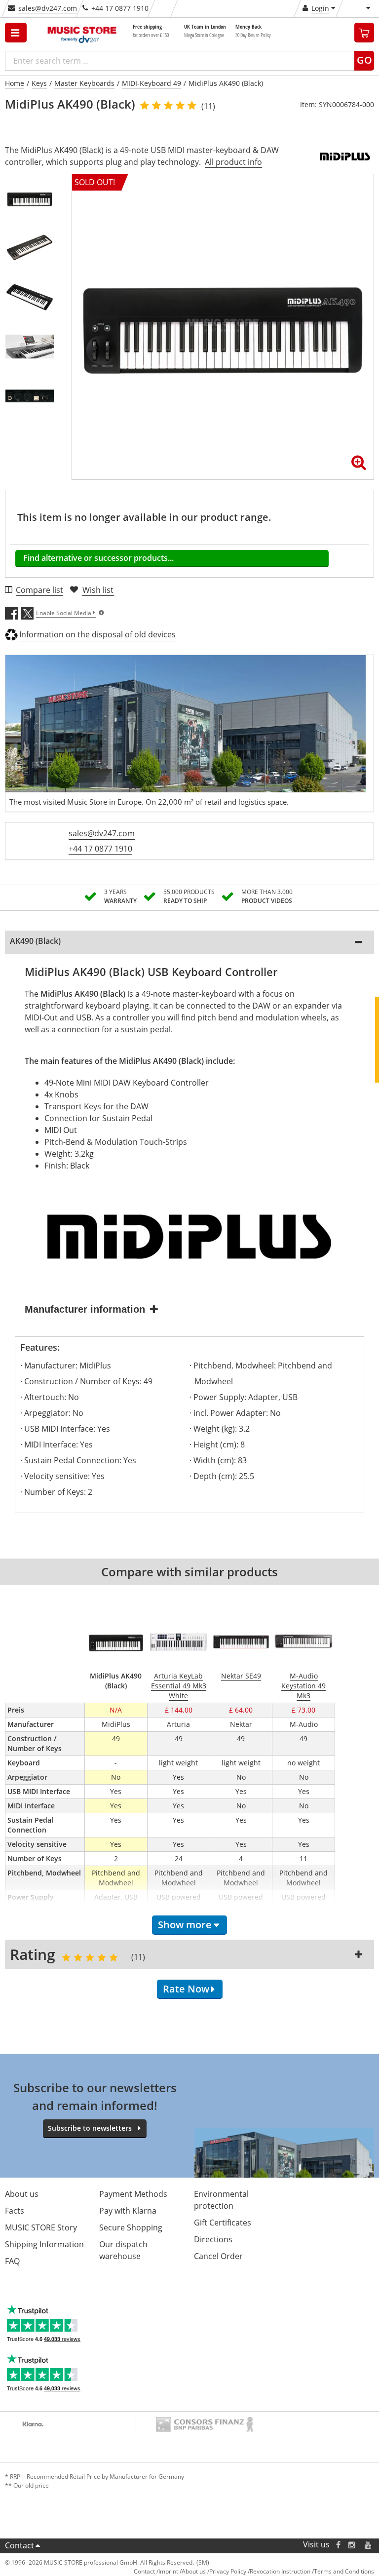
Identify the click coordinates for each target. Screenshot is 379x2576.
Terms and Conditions (344, 2571)
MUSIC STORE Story (41, 2227)
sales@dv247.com (48, 8)
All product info (233, 162)
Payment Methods (133, 2194)
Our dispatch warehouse (123, 2250)
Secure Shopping (131, 2227)
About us (22, 2194)
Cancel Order (218, 2256)
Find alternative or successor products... (98, 558)
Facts (15, 2211)
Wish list (98, 590)
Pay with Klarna (128, 2211)
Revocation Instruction (280, 2571)
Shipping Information (44, 2244)
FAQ (12, 2261)
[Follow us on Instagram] (352, 2545)
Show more (185, 1925)
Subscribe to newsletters (90, 2128)
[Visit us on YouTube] (369, 2545)
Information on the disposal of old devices (97, 634)
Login (320, 8)
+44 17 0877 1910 (100, 849)
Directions (213, 2239)
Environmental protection (221, 2200)
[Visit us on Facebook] (338, 2545)
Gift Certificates (223, 2223)
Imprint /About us (182, 2571)
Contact (19, 2545)
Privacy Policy (228, 2571)
